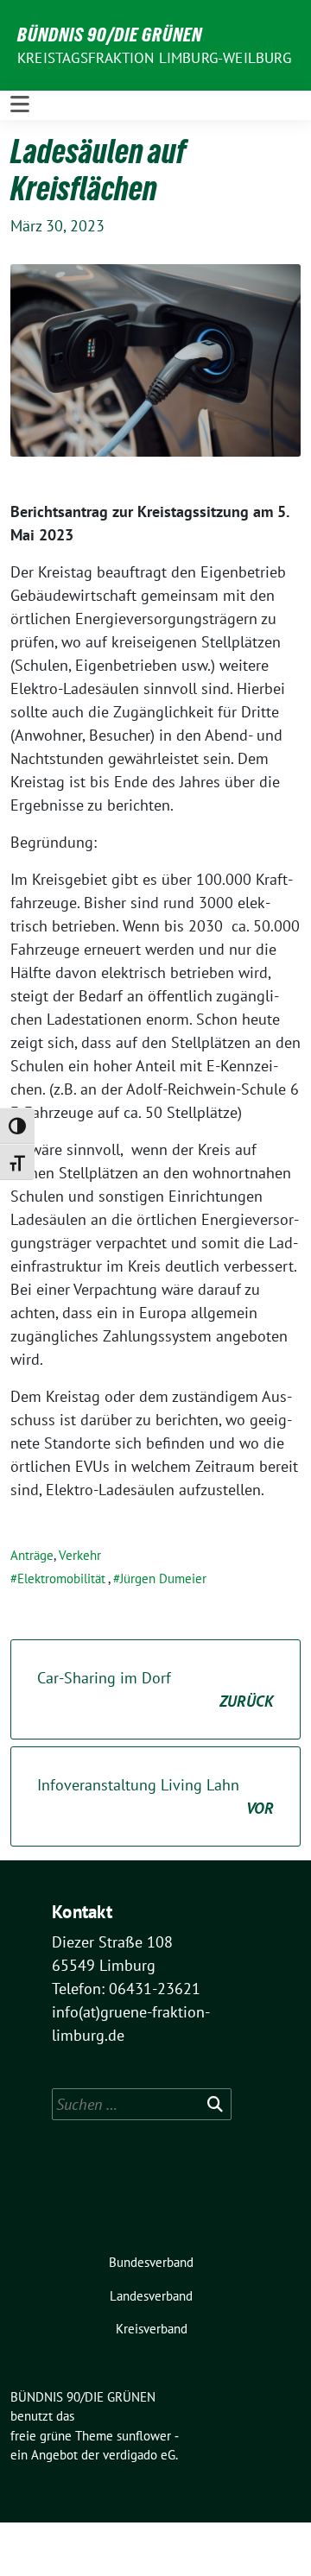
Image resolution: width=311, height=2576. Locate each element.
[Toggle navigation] (20, 105)
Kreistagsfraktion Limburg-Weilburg (154, 58)
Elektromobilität (61, 1578)
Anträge (32, 1555)
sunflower (144, 2436)
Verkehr (80, 1555)
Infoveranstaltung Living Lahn (155, 1796)
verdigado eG (139, 2455)
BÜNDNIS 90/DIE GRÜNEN (110, 35)
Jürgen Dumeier (163, 1578)
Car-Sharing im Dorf (155, 1689)
